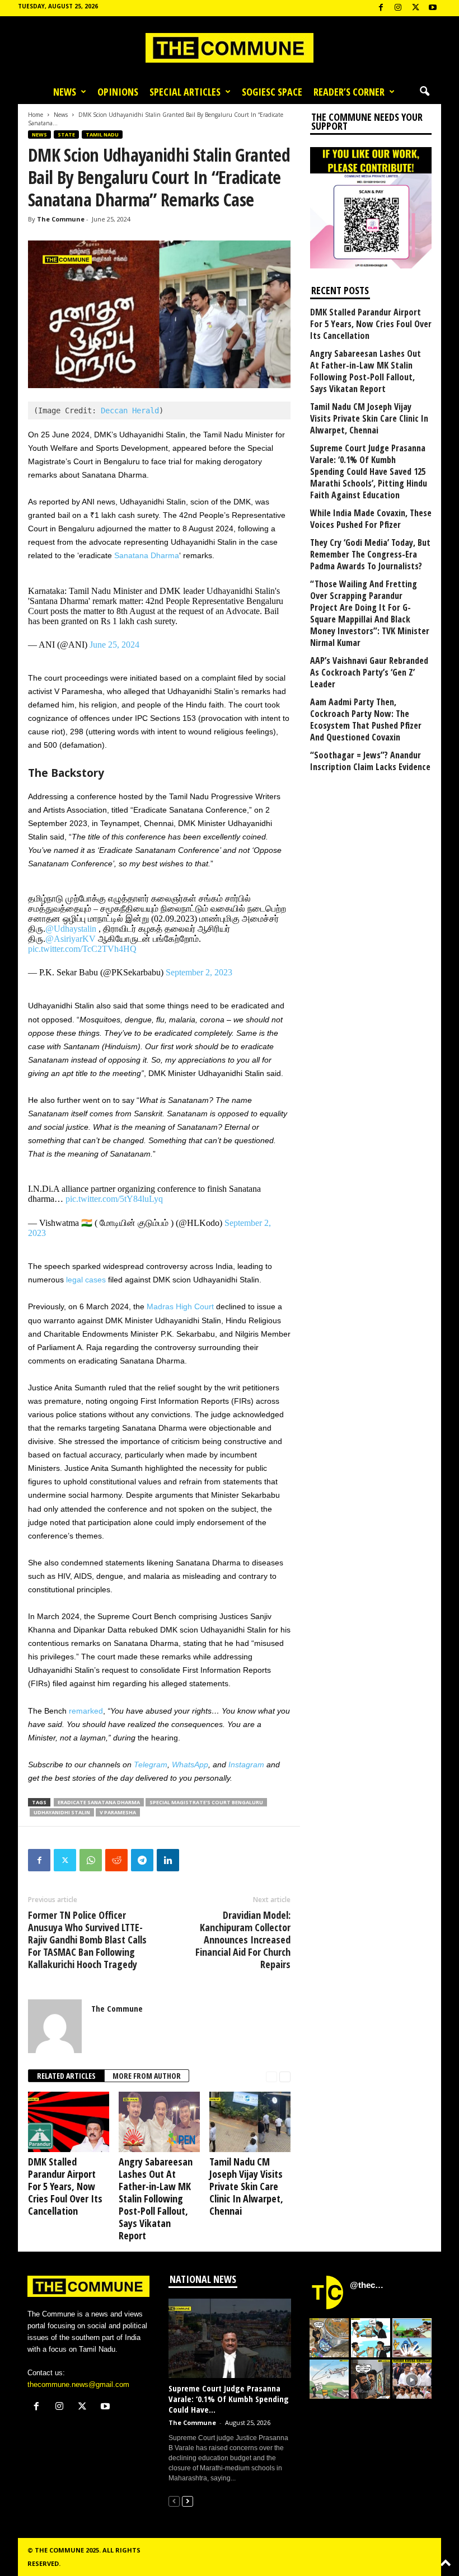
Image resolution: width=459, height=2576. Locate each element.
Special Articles (185, 92)
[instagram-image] (329, 2338)
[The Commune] (230, 48)
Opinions (118, 92)
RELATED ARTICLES (66, 2076)
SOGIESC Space (272, 92)
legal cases (86, 1280)
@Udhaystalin (71, 929)
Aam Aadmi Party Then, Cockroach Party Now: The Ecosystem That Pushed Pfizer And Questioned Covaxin (366, 720)
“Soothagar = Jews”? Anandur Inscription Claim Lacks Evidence (370, 761)
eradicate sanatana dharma (99, 1802)
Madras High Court (180, 1306)
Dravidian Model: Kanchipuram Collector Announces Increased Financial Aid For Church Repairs (243, 1940)
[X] (415, 8)
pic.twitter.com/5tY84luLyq (114, 1199)
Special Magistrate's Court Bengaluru (206, 1802)
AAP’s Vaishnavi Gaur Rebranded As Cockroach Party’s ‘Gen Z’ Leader (369, 673)
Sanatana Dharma (147, 555)
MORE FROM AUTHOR (147, 2076)
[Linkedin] (168, 1860)
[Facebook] (381, 8)
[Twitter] (65, 1860)
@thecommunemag (368, 2285)
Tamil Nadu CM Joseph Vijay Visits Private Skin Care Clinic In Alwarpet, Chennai (246, 2186)
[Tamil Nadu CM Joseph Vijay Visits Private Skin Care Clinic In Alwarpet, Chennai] (250, 2122)
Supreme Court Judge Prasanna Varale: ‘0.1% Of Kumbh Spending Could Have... (229, 2399)
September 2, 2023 (199, 972)
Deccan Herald (130, 411)
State (66, 135)
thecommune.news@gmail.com (78, 2384)
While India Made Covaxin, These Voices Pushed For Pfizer (371, 519)
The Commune (61, 219)
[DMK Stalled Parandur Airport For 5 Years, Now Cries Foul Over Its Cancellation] (69, 2122)
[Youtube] (433, 8)
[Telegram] (142, 1860)
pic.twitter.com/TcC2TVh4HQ (82, 949)
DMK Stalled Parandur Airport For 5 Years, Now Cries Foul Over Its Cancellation (65, 2186)
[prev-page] (271, 2076)
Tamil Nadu (102, 135)
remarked (86, 1711)
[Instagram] (398, 8)
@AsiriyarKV (71, 939)
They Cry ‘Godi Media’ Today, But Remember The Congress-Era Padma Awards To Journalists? (370, 555)
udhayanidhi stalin (62, 1812)
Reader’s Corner (349, 92)
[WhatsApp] (91, 1860)
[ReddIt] (116, 1860)
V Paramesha (118, 1812)
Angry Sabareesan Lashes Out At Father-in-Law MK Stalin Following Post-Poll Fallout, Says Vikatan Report (156, 2198)
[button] (424, 92)
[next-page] (285, 2076)
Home (36, 115)
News (65, 92)
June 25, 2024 (114, 645)
